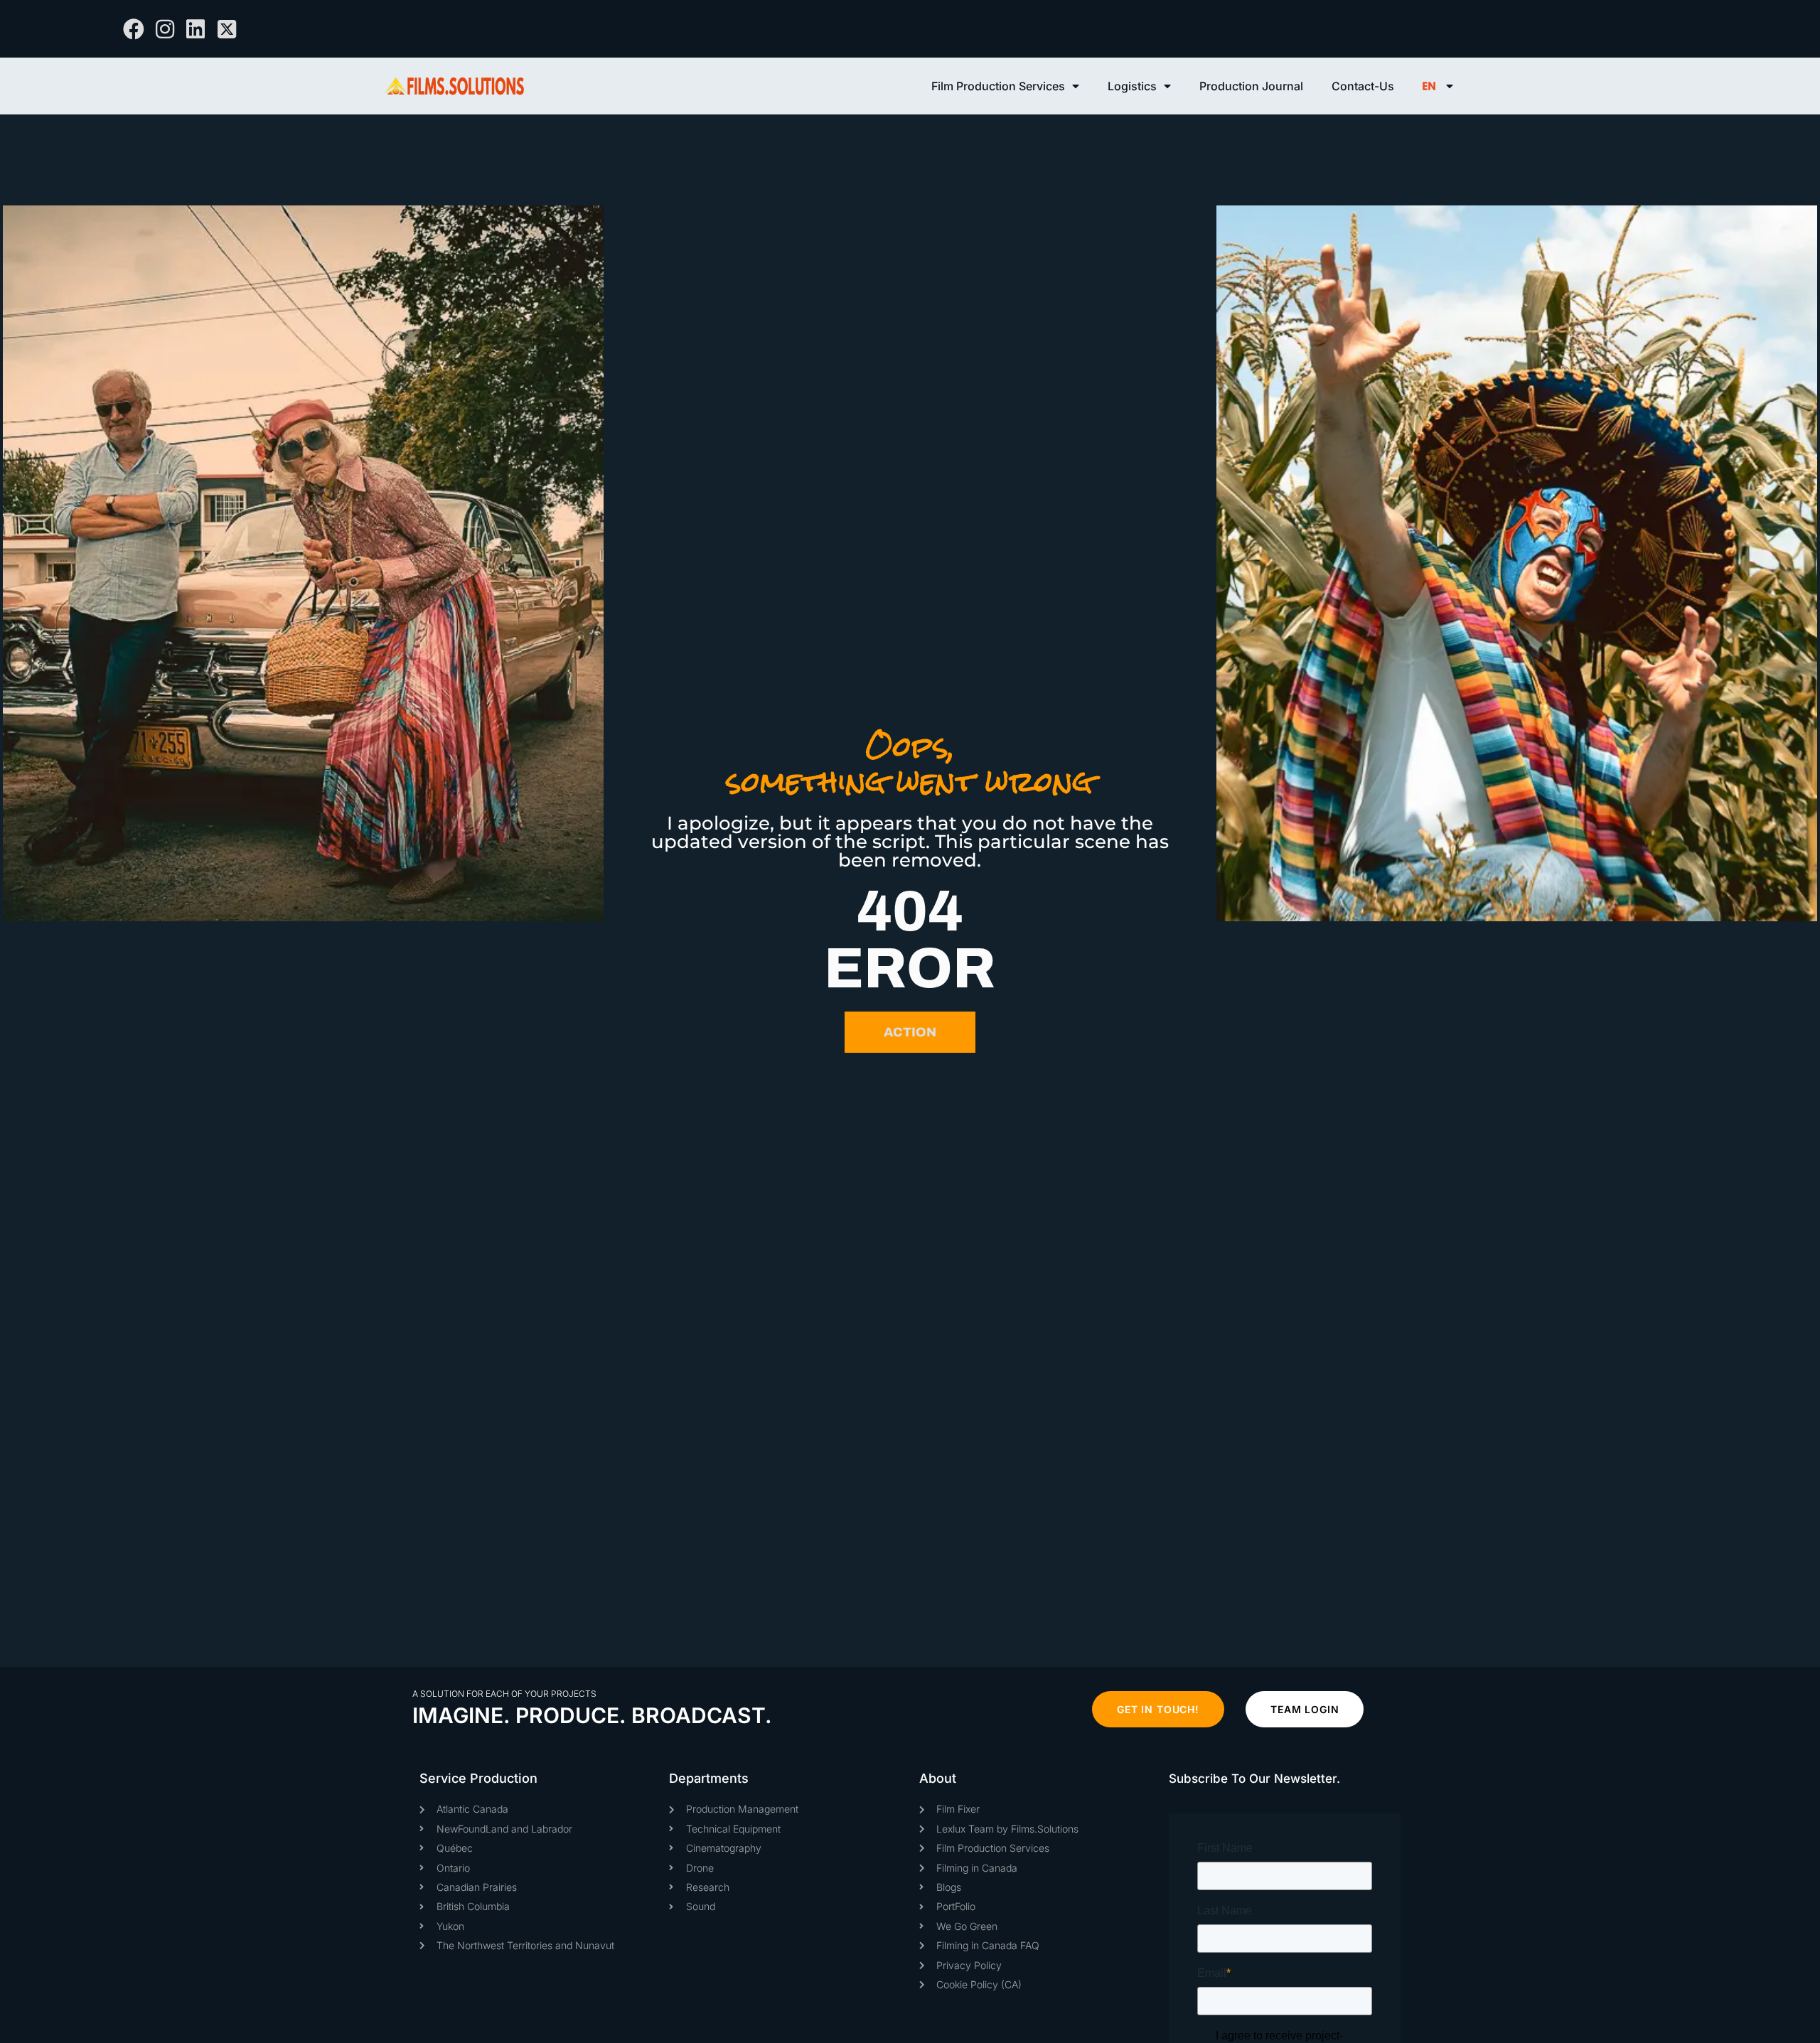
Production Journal (1251, 86)
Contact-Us (1363, 86)
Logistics (1132, 86)
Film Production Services (998, 86)
